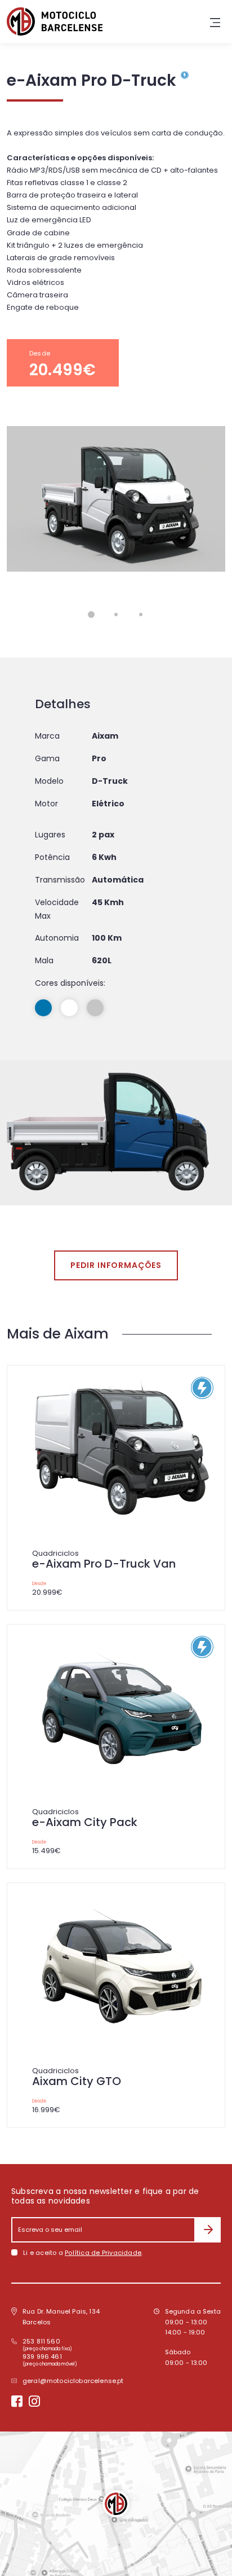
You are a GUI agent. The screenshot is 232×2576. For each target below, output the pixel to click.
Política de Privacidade (103, 2253)
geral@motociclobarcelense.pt (73, 2381)
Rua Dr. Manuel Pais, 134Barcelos (61, 2317)
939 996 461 (42, 2356)
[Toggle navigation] (215, 21)
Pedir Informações (116, 1265)
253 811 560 (41, 2341)
